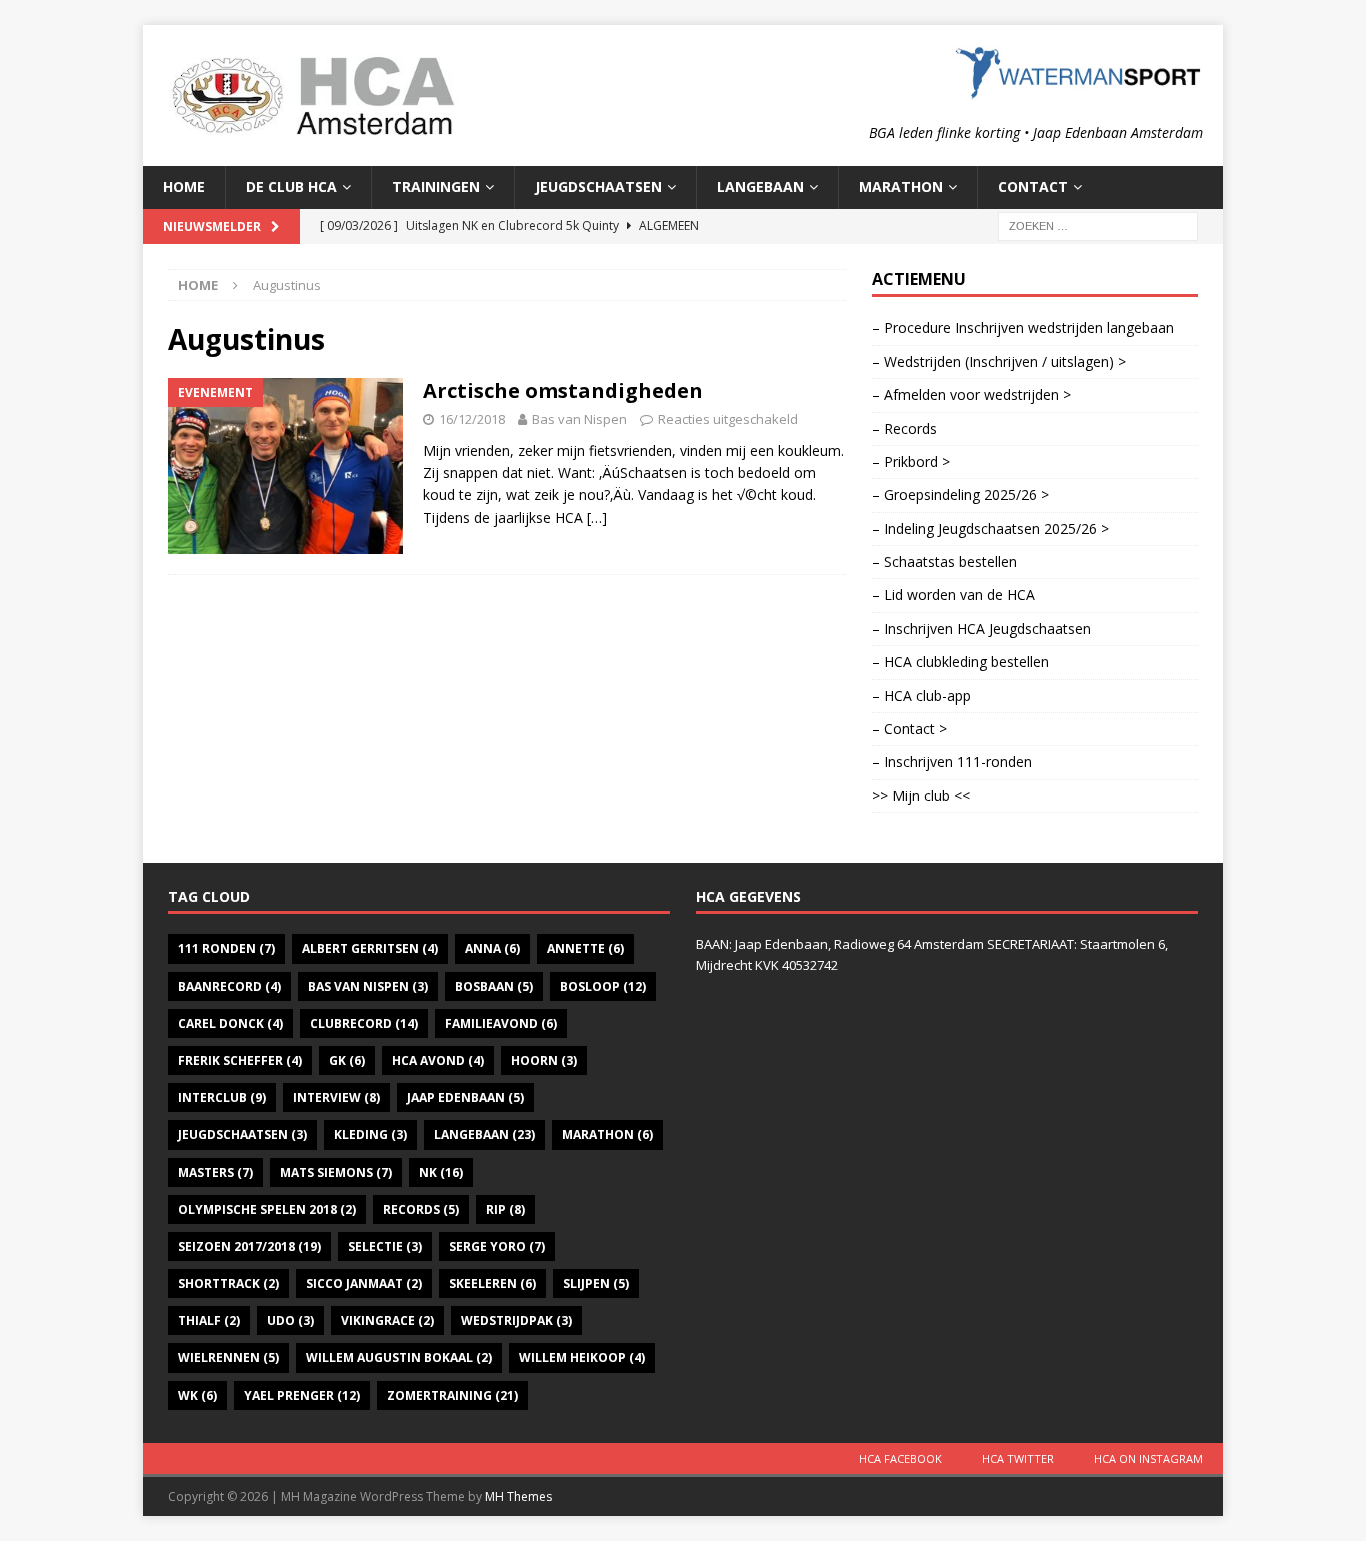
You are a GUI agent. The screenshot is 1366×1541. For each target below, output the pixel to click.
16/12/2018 (472, 419)
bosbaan (494, 986)
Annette (585, 948)
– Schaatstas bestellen (944, 561)
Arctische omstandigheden (563, 390)
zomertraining (452, 1395)
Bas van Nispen (579, 419)
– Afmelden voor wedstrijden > (971, 394)
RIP (505, 1209)
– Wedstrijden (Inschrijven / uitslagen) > (999, 361)
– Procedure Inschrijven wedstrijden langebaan (1023, 327)
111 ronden (226, 948)
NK (441, 1172)
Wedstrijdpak (516, 1320)
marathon (607, 1134)
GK (347, 1060)
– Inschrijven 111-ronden (952, 761)
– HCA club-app (921, 695)
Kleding (370, 1134)
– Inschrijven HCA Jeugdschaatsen (981, 628)
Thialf (209, 1320)
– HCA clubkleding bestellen (960, 661)
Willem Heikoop (582, 1357)
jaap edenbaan (465, 1097)
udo (290, 1320)
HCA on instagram (1148, 1458)
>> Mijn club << (921, 795)
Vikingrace (387, 1320)
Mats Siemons (336, 1172)
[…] (597, 517)
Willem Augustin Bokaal (399, 1357)
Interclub (222, 1097)
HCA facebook (900, 1458)
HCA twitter (1018, 1458)
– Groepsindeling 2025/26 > (960, 494)
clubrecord (364, 1023)
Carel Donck (230, 1023)
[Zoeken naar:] (1098, 224)
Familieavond (501, 1023)
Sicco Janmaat (364, 1283)
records (421, 1209)
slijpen (596, 1283)
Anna (492, 948)
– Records (904, 428)
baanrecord (229, 986)
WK (197, 1395)
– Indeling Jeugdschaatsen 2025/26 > (990, 528)
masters (215, 1172)
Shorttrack (228, 1283)
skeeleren (492, 1283)
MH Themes (518, 1496)
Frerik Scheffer (240, 1060)
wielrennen (228, 1357)
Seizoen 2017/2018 (249, 1246)
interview (336, 1097)
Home (184, 186)
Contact (1033, 186)
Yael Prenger (302, 1395)
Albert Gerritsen (370, 948)
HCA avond (438, 1060)
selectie (385, 1246)
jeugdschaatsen (242, 1134)
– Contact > (909, 728)
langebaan (484, 1134)
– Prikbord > (911, 461)
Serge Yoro (497, 1246)
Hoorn (544, 1060)
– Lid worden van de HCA (953, 594)
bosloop (603, 986)
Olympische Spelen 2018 (267, 1209)
